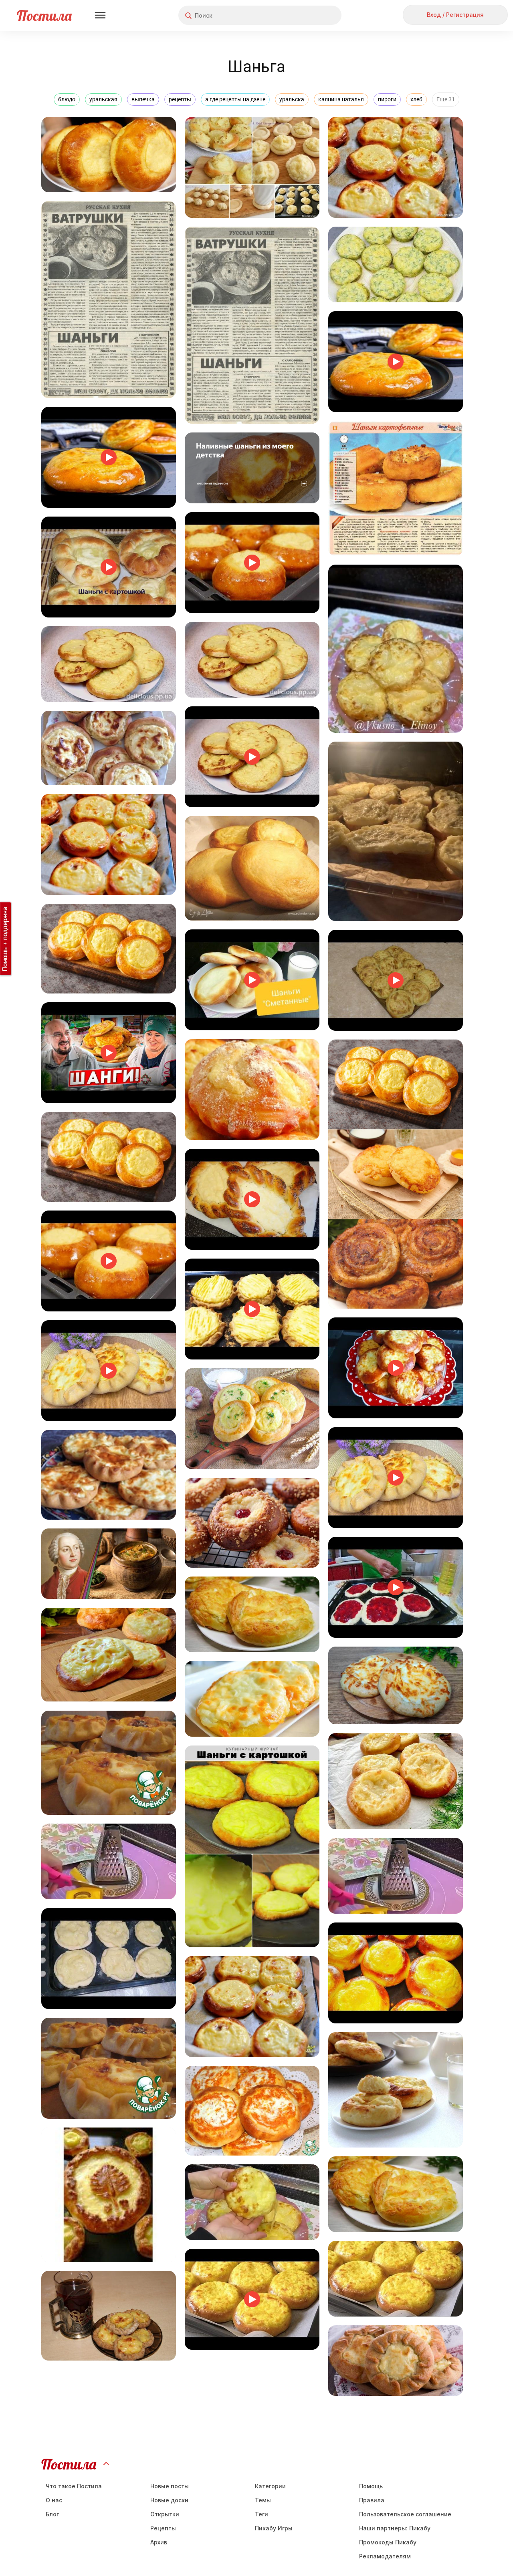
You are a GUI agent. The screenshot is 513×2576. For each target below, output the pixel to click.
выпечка (143, 99)
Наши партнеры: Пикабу (395, 2528)
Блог (52, 2514)
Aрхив (159, 2542)
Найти (305, 15)
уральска (292, 99)
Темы (263, 2500)
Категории (270, 2486)
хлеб (416, 99)
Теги (262, 2514)
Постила (44, 15)
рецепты (180, 99)
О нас (54, 2500)
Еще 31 (446, 99)
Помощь (371, 2486)
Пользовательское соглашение (405, 2514)
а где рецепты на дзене (235, 99)
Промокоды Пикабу (388, 2542)
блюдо (67, 99)
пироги (387, 99)
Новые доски (169, 2500)
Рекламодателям (385, 2556)
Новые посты (170, 2486)
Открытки (165, 2514)
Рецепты (163, 2528)
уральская (103, 99)
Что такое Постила (74, 2486)
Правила (372, 2500)
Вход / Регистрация (455, 15)
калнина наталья (341, 99)
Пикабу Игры (274, 2528)
